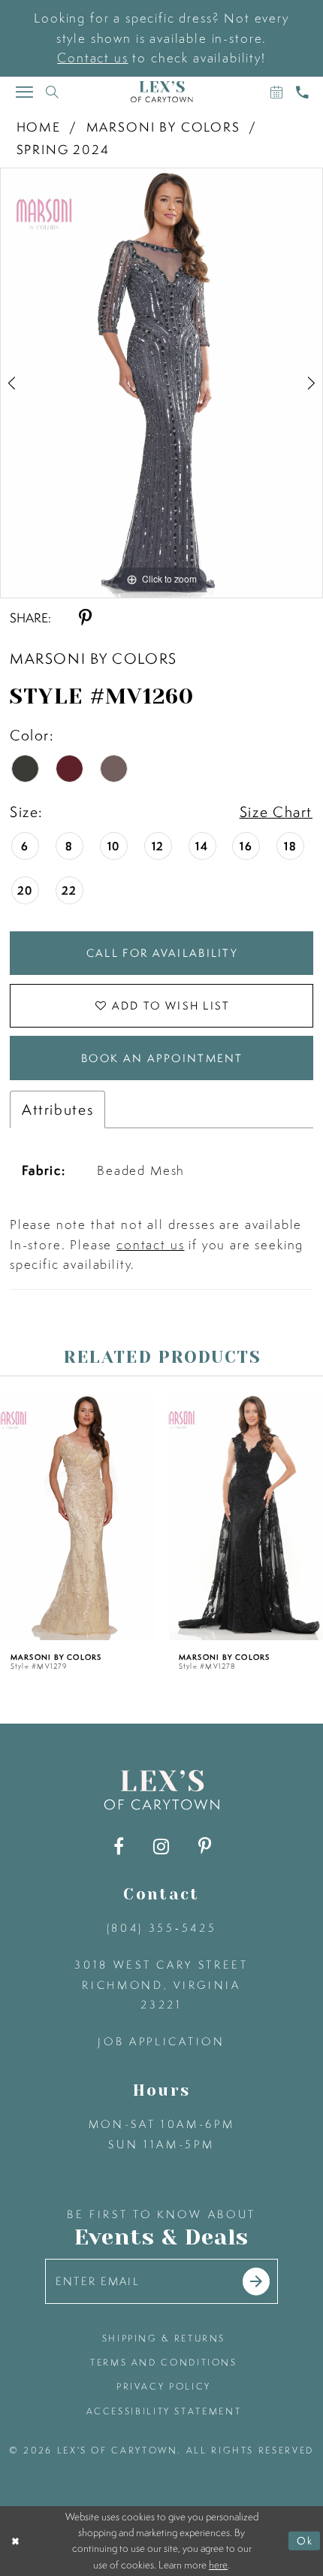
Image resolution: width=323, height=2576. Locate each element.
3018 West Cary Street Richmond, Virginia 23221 (161, 1985)
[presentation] (78, 1517)
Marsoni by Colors (163, 127)
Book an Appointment (162, 1058)
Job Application (161, 2042)
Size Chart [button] (276, 811)
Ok (305, 2541)
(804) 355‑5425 (161, 1928)
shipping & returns (164, 2338)
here (218, 2565)
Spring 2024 (63, 149)
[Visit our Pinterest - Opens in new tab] (204, 1846)
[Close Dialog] (15, 2541)
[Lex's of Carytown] (162, 92)
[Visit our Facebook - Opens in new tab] (119, 1846)
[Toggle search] (53, 92)
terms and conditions (164, 2362)
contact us (150, 1244)
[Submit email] (257, 2282)
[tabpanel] (161, 383)
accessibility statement (164, 2411)
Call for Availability (162, 953)
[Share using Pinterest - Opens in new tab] (85, 618)
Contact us (92, 58)
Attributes (58, 1109)
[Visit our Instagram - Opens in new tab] (161, 1846)
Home (39, 127)
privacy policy (164, 2386)
